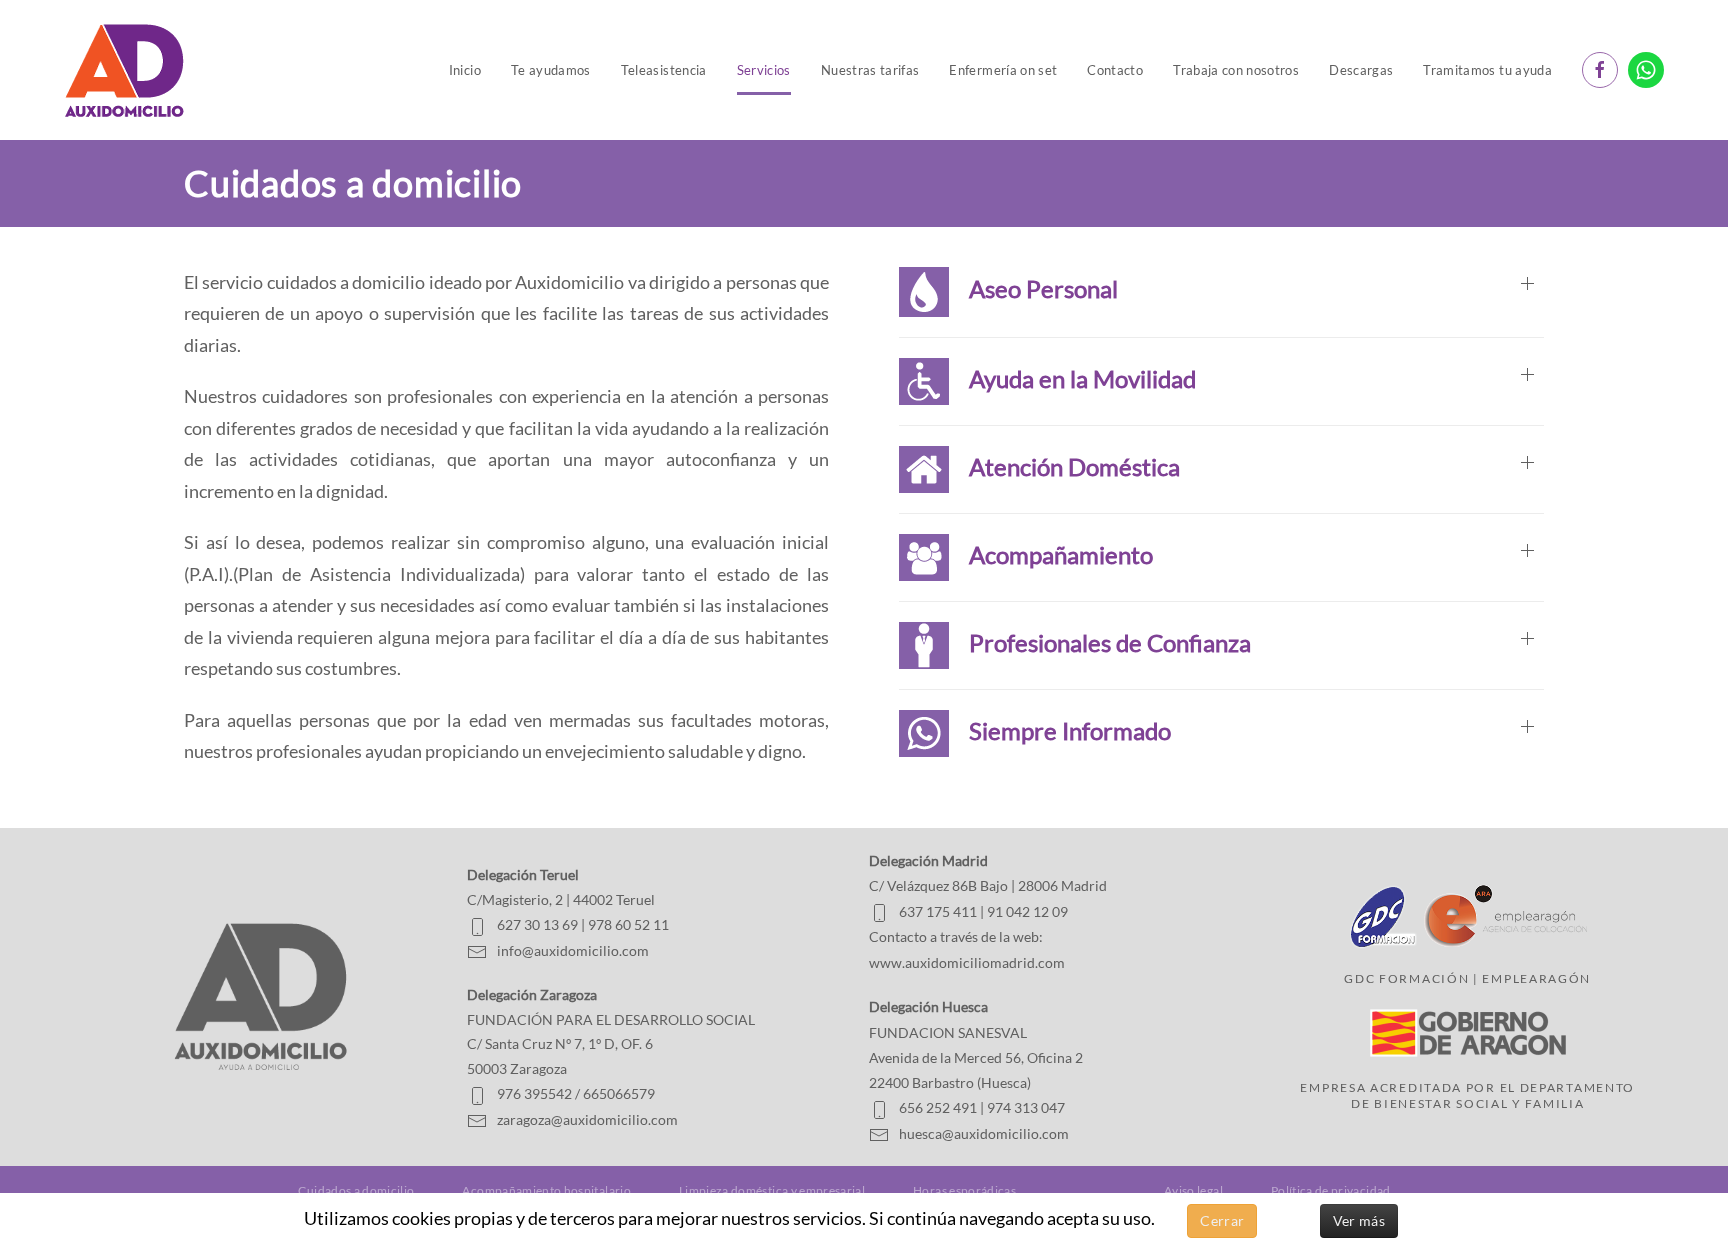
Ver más (1359, 1220)
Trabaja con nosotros (1236, 70)
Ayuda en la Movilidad (1072, 377)
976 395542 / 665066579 (576, 1093)
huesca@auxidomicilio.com (984, 1133)
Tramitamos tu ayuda (1487, 70)
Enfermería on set (1003, 70)
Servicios (764, 70)
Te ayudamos (551, 70)
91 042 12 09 (1027, 911)
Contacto (1115, 70)
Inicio (465, 70)
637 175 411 (938, 911)
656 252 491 (938, 1107)
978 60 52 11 (628, 924)
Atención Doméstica (1064, 465)
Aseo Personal (1033, 288)
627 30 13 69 (537, 924)
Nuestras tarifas (870, 70)
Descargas (1361, 70)
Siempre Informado (1060, 729)
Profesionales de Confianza (1100, 641)
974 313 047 (1026, 1107)
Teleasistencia (664, 70)
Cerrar (1222, 1220)
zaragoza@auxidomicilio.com (587, 1119)
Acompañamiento (1051, 553)
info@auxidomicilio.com (573, 950)
